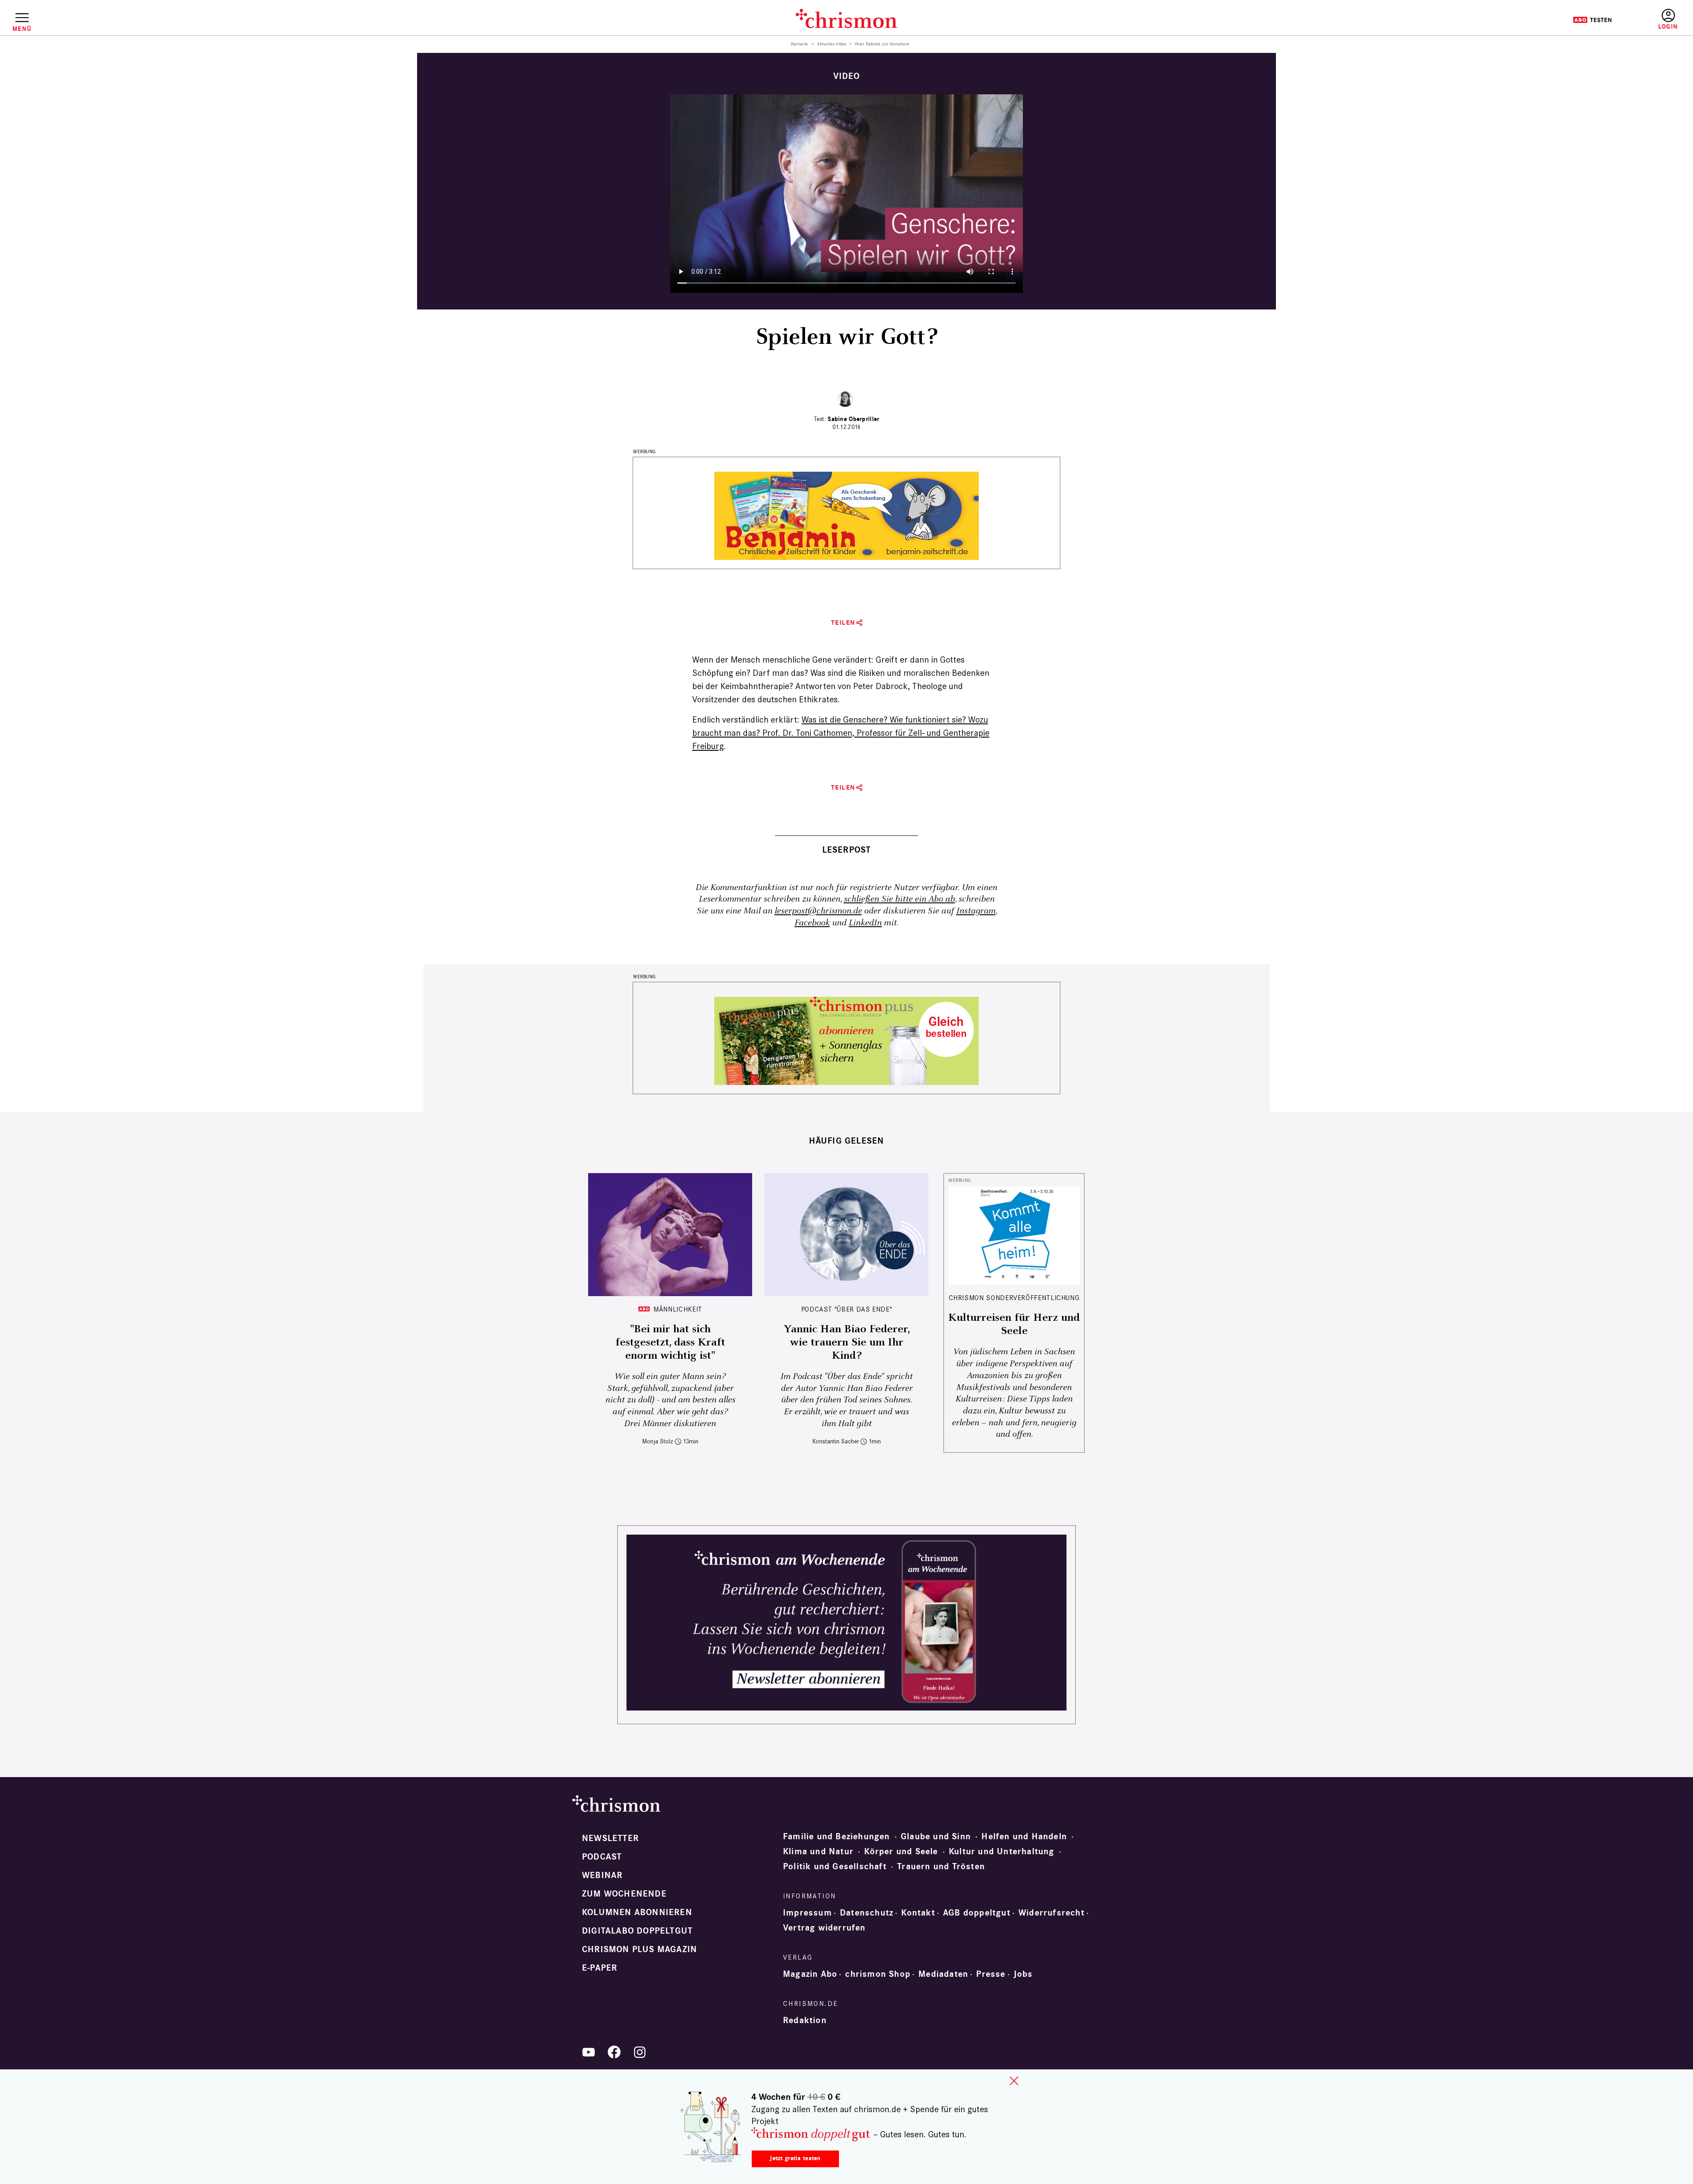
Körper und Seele (901, 1852)
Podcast (602, 1857)
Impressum (807, 1913)
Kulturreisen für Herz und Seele (1014, 1324)
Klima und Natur (818, 1852)
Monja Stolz (658, 1441)
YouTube (589, 2052)
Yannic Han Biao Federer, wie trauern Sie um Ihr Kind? (847, 1342)
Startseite (800, 44)
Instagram (976, 911)
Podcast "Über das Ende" (847, 1309)
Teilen (843, 623)
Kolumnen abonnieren (637, 1912)
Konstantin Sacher (836, 1441)
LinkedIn (865, 923)
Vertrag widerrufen (824, 1928)
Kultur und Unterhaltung (1002, 1852)
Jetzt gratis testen (795, 2158)
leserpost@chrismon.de (818, 911)
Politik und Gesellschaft (835, 1867)
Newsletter (610, 1838)
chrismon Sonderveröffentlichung (1014, 1298)
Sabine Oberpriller (853, 419)
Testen (1592, 20)
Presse (991, 1974)
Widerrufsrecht (1052, 1913)
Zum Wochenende (624, 1894)
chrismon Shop (878, 1974)
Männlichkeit (678, 1309)
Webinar (602, 1875)
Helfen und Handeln (1024, 1837)
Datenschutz (867, 1913)
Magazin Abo (810, 1974)
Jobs (1023, 1974)
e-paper (600, 1968)
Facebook (812, 923)
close (1014, 2081)
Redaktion (805, 2020)
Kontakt (918, 1913)
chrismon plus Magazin (640, 1949)
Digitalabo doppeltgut (637, 1931)
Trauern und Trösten (941, 1867)
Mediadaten (943, 1974)
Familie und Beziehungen (837, 1837)
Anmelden (1668, 20)
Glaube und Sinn (936, 1837)
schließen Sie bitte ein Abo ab (899, 899)
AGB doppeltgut (977, 1913)
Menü (22, 29)
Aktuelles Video (832, 44)
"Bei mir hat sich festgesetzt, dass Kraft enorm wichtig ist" (670, 1342)
